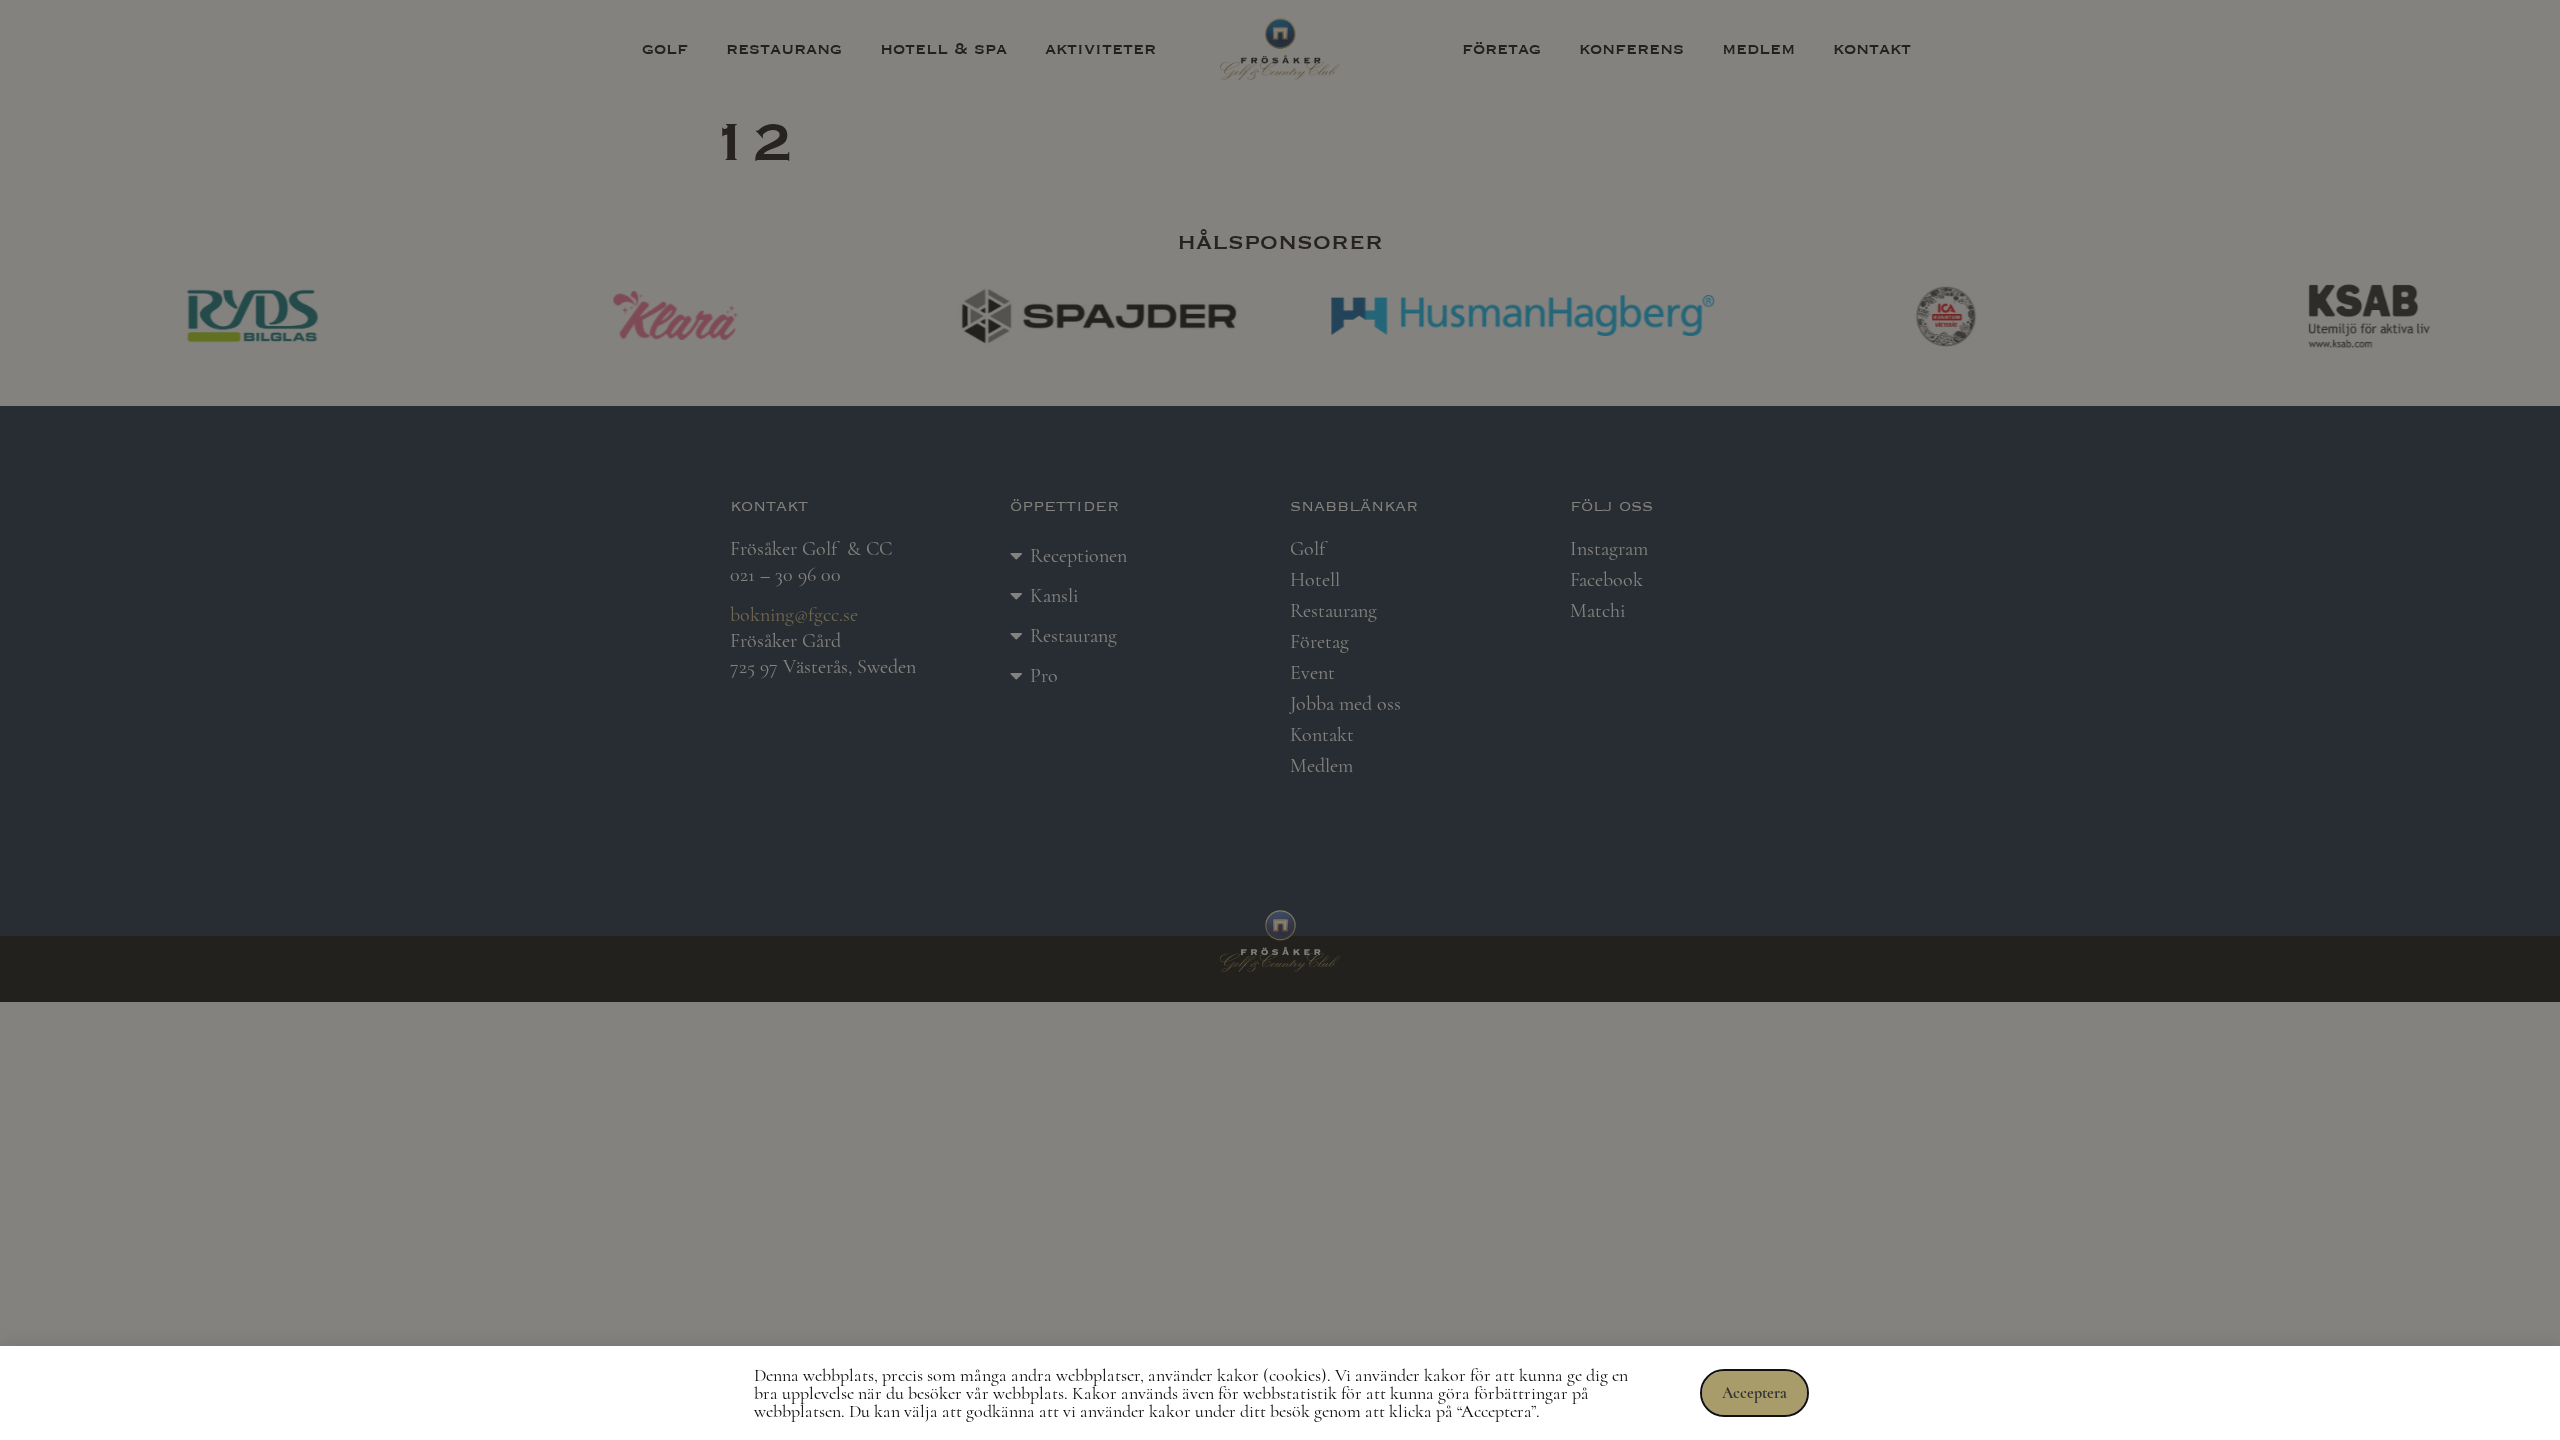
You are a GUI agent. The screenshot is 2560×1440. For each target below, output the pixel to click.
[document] (1280, 720)
